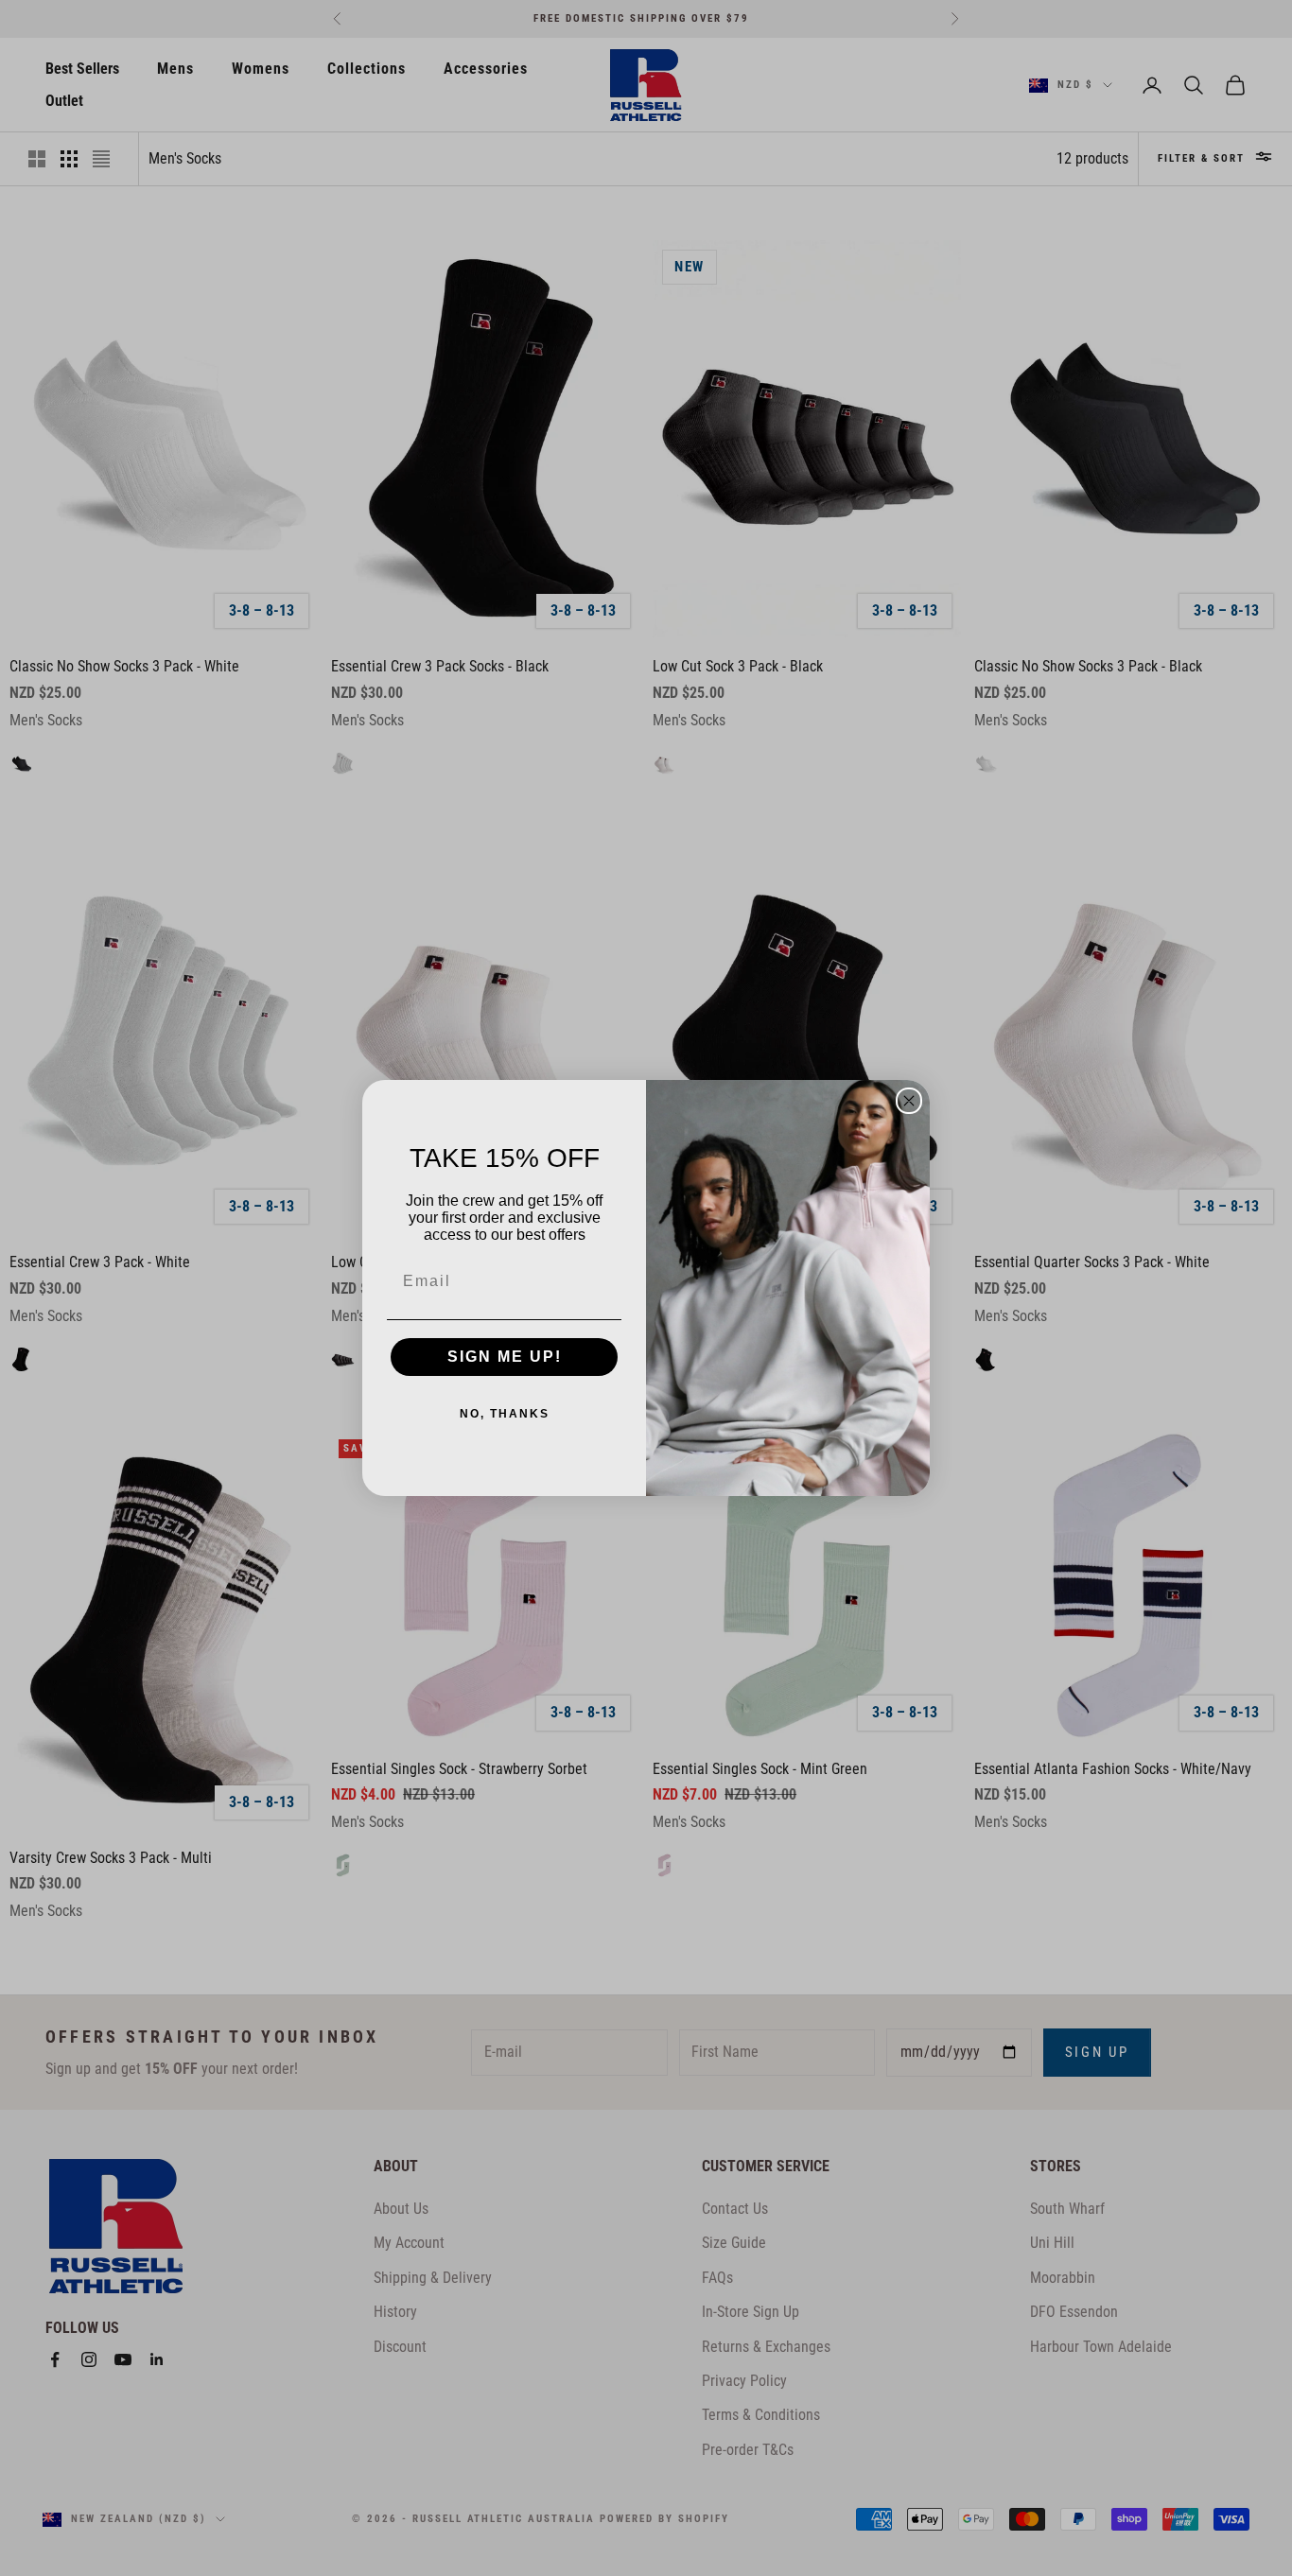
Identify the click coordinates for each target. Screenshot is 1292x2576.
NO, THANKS (505, 1414)
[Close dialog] (909, 1101)
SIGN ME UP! (505, 1357)
